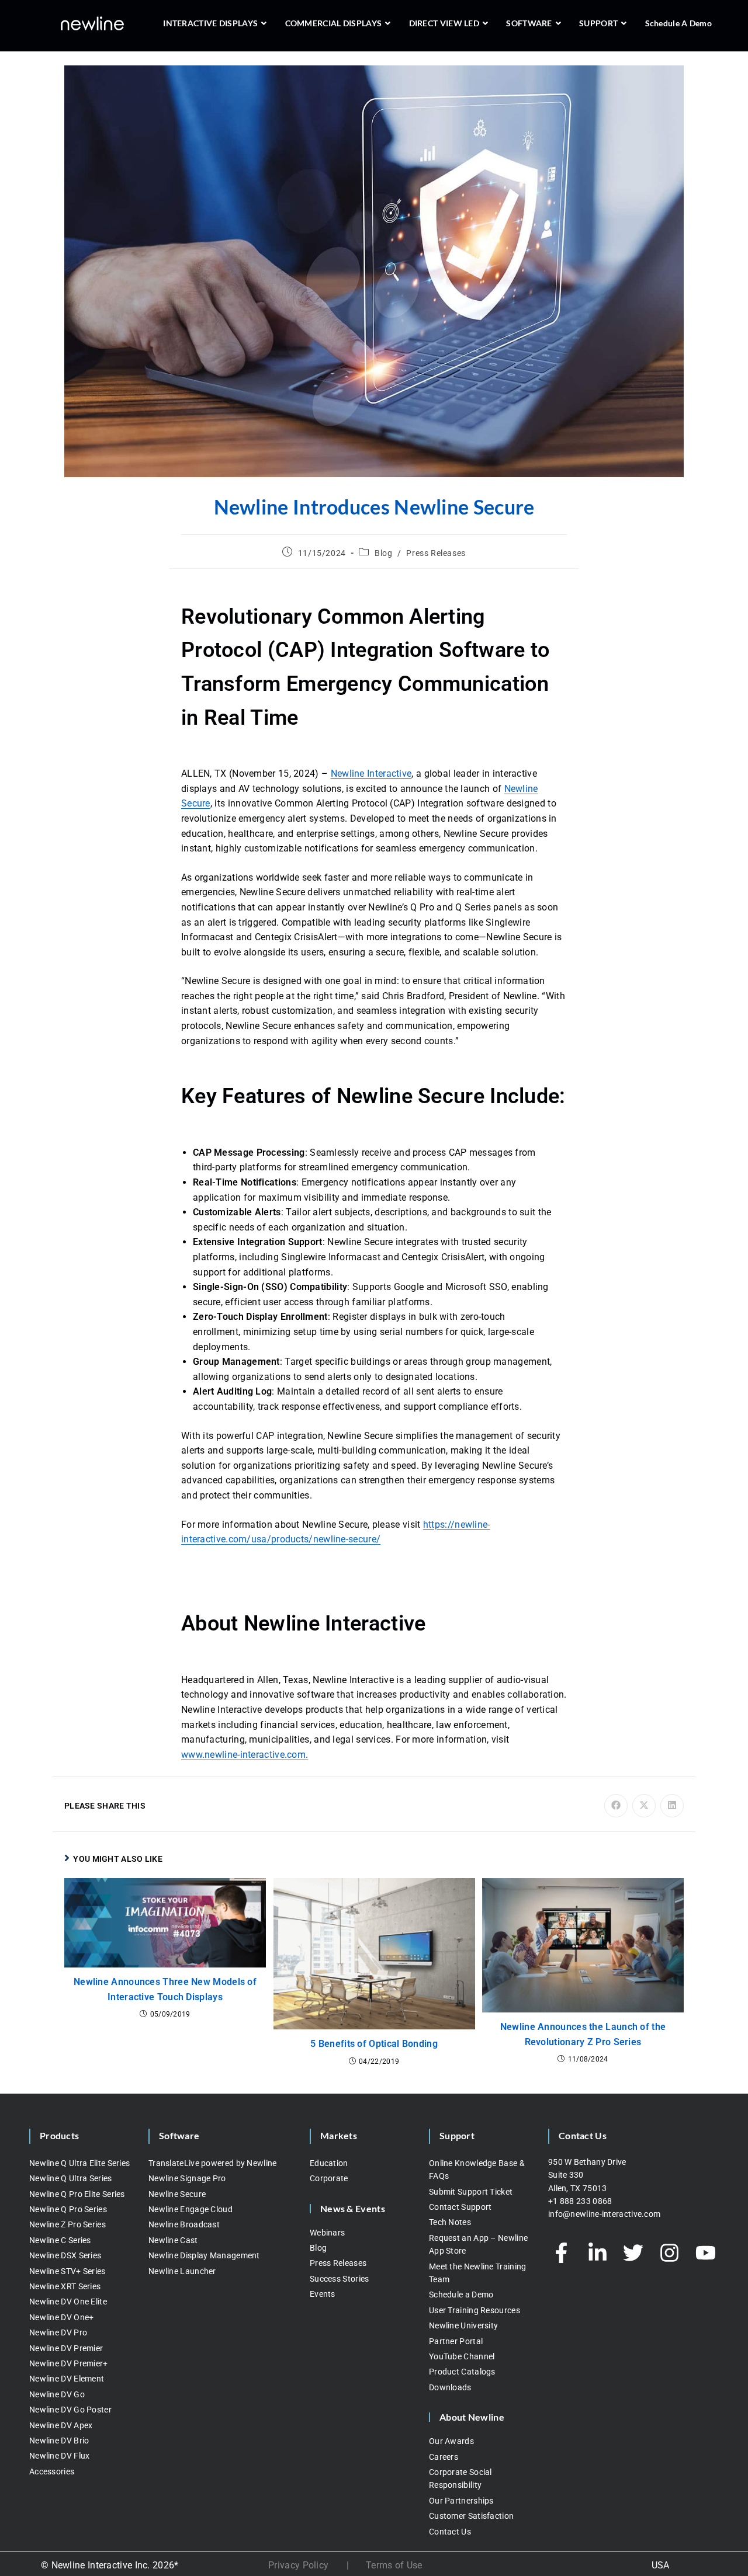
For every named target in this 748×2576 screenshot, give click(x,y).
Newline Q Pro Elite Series (77, 2194)
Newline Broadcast (184, 2224)
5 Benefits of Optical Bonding (374, 2044)
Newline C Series (60, 2240)
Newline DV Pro (58, 2332)
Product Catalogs (462, 2372)
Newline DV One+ (62, 2317)
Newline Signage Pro (187, 2178)
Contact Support (460, 2207)
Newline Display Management (204, 2255)
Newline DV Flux (60, 2456)
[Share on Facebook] (616, 1806)
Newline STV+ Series (67, 2271)
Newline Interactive (371, 774)
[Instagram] (670, 2253)
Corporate (329, 2178)
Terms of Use (394, 2565)
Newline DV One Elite (68, 2302)
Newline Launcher (182, 2271)
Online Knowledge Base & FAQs (477, 2170)
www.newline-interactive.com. (245, 1755)
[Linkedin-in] (597, 2253)
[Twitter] (633, 2253)
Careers (444, 2457)
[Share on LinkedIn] (672, 1806)
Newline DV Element (67, 2379)
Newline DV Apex (61, 2425)
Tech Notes (450, 2222)
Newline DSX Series (65, 2255)
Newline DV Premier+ (69, 2363)
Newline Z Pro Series (67, 2224)
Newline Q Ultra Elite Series (79, 2163)
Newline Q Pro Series (68, 2209)
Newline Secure (177, 2194)
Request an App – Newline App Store (478, 2244)
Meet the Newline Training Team (478, 2273)
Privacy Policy (298, 2565)
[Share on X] (644, 1806)
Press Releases (436, 553)
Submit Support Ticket (471, 2192)
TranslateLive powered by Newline (213, 2163)
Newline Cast (173, 2240)
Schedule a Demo (461, 2295)
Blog (383, 553)
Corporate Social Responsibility (460, 2478)
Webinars (327, 2233)
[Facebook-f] (562, 2253)
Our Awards (451, 2441)
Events (323, 2294)
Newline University (463, 2325)
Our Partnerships (461, 2501)
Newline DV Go (57, 2394)
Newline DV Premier (66, 2348)
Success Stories (340, 2279)
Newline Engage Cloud (191, 2209)
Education (329, 2163)
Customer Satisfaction (471, 2516)
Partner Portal (456, 2341)
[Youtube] (705, 2253)
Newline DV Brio (59, 2441)
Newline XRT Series (65, 2286)
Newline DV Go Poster (70, 2410)
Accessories (52, 2471)
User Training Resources (475, 2310)
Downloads (450, 2387)
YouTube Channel (462, 2356)
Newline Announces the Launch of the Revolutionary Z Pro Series (583, 2034)
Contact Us (450, 2532)
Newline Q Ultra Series (71, 2178)
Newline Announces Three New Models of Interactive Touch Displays (165, 1989)
